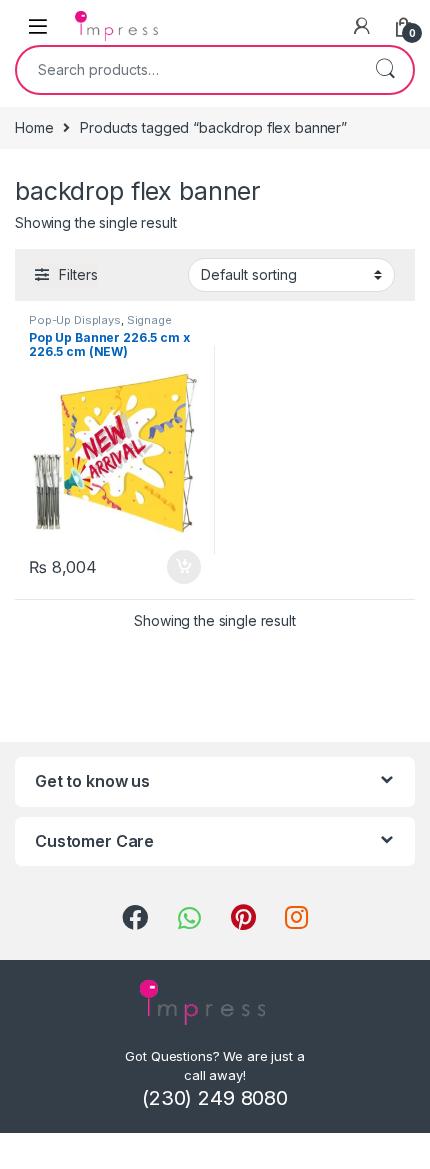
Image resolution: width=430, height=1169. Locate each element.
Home (34, 127)
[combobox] (187, 70)
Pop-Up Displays (75, 320)
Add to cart (184, 567)
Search (385, 70)
